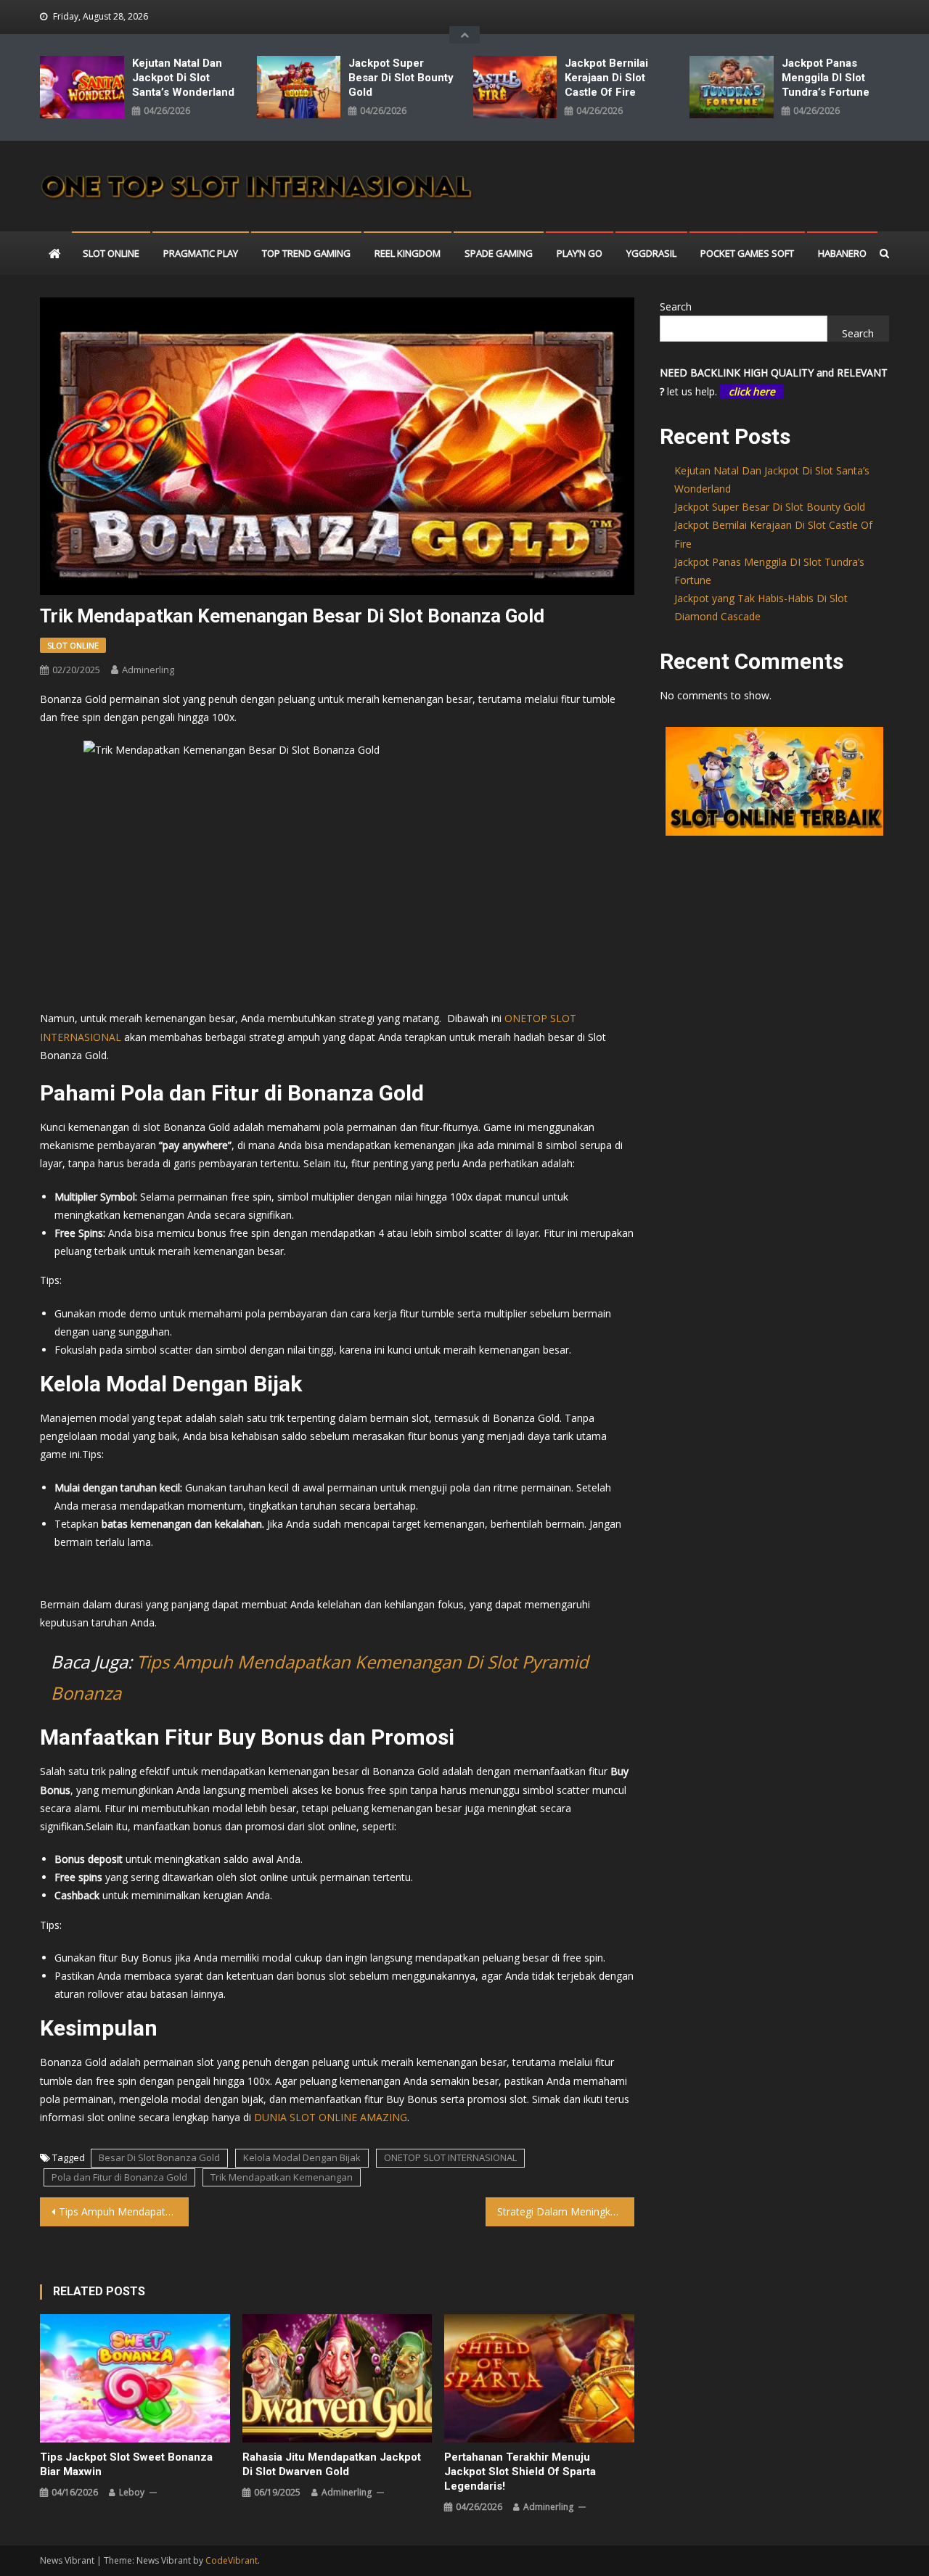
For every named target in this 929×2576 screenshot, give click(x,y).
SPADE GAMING (499, 253)
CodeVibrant (232, 2560)
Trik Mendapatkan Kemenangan (282, 2177)
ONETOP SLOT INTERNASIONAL (450, 2157)
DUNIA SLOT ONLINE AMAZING (331, 2117)
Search (676, 306)
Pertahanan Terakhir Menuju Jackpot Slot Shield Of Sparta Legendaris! (520, 2472)
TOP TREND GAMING (306, 253)
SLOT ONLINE (111, 253)
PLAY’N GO (580, 253)
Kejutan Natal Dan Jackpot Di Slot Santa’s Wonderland (183, 78)
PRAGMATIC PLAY (201, 253)
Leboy (132, 2492)
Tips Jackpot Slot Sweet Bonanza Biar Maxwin (126, 2464)
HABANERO (842, 253)
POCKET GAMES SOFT (747, 253)
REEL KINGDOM (408, 253)
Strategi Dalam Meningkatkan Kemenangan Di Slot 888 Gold (566, 2211)
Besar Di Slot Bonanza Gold (159, 2157)
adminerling (148, 670)
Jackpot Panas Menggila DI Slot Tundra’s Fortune (826, 78)
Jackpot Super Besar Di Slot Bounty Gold (401, 78)
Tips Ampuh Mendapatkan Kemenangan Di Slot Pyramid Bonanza (124, 2211)
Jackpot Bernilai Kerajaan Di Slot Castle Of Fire (606, 78)
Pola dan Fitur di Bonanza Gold (119, 2177)
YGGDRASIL (651, 253)
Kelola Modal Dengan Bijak (302, 2157)
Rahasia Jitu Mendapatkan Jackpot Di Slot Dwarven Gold (332, 2464)
